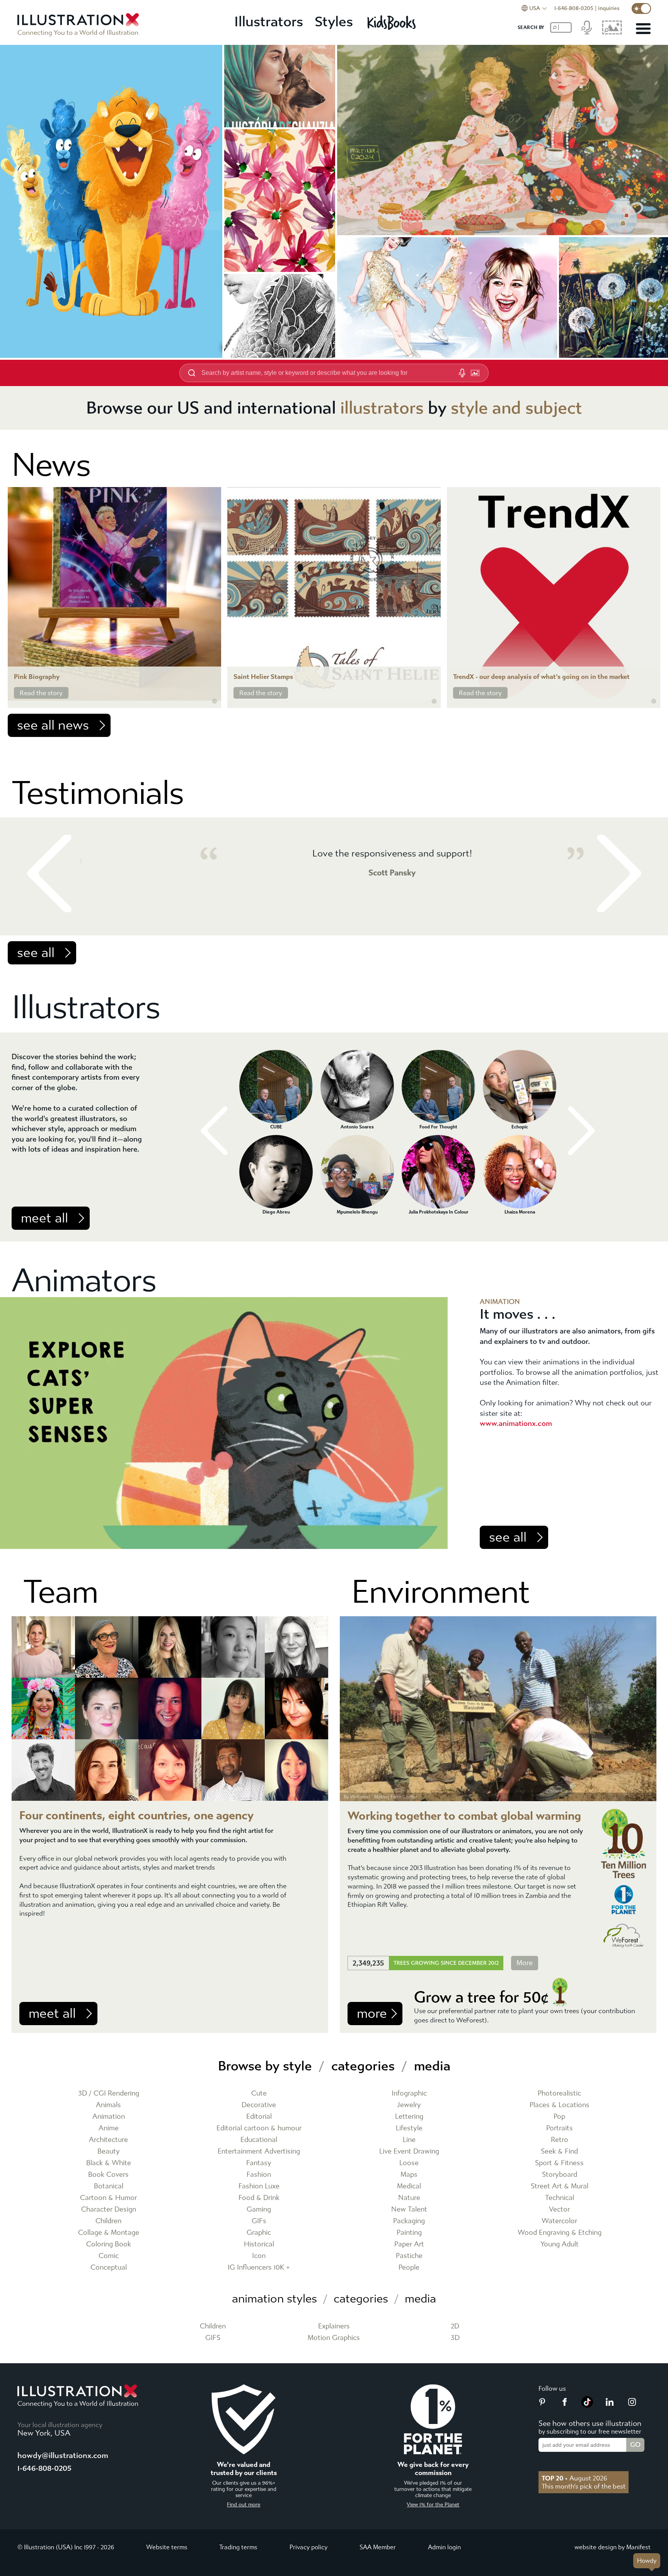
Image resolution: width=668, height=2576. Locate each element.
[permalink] (215, 701)
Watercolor (559, 2221)
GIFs (259, 2221)
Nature (409, 2198)
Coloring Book (109, 2244)
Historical (259, 2244)
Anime (109, 2128)
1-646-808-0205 (574, 8)
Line (409, 2140)
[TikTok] (587, 2405)
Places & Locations (560, 2105)
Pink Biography (37, 677)
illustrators (382, 408)
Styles (334, 22)
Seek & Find (559, 2151)
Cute (259, 2093)
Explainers (334, 2326)
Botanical (109, 2186)
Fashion (259, 2175)
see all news (53, 725)
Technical (560, 2198)
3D (455, 2338)
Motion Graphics (334, 2338)
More (525, 1963)
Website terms (167, 2547)
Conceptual (109, 2267)
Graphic (259, 2233)
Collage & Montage (109, 2233)
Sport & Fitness (559, 2163)
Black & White (109, 2163)
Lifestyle (409, 2128)
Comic (109, 2256)
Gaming (259, 2209)
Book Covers (108, 2175)
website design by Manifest (613, 2547)
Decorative (259, 2105)
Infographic (409, 2093)
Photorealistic (559, 2093)
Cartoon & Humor (108, 2198)
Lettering (409, 2117)
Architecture (108, 2140)
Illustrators (269, 22)
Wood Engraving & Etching (560, 2233)
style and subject (516, 408)
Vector (559, 2209)
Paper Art (409, 2244)
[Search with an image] (475, 373)
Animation (109, 2117)
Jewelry (409, 2105)
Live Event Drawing (409, 2151)
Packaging (409, 2221)
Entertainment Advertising (259, 2151)
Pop (559, 2117)
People (409, 2267)
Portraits (560, 2128)
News (51, 465)
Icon (259, 2256)
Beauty (109, 2151)
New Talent (409, 2209)
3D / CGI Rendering (109, 2093)
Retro (560, 2140)
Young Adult (560, 2244)
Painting (409, 2233)
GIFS (213, 2338)
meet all (44, 1218)
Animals (108, 2105)
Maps (409, 2175)
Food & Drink (259, 2198)
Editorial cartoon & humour (259, 2128)
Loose (409, 2163)
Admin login (444, 2547)
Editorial (259, 2117)
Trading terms (238, 2547)
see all (36, 953)
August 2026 (574, 2478)
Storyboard (560, 2175)
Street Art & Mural (560, 2186)
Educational (259, 2140)
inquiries (609, 8)
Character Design (109, 2209)
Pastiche (409, 2256)
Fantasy (259, 2163)
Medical (409, 2186)
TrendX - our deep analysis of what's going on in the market (541, 677)
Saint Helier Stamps (263, 677)
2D (455, 2326)
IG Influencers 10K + (259, 2267)
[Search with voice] (462, 373)
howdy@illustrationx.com (63, 2455)
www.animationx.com (516, 1423)
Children (108, 2221)
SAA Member (378, 2547)
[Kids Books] (393, 22)
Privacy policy (308, 2547)
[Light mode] (641, 9)
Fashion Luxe (259, 2186)
